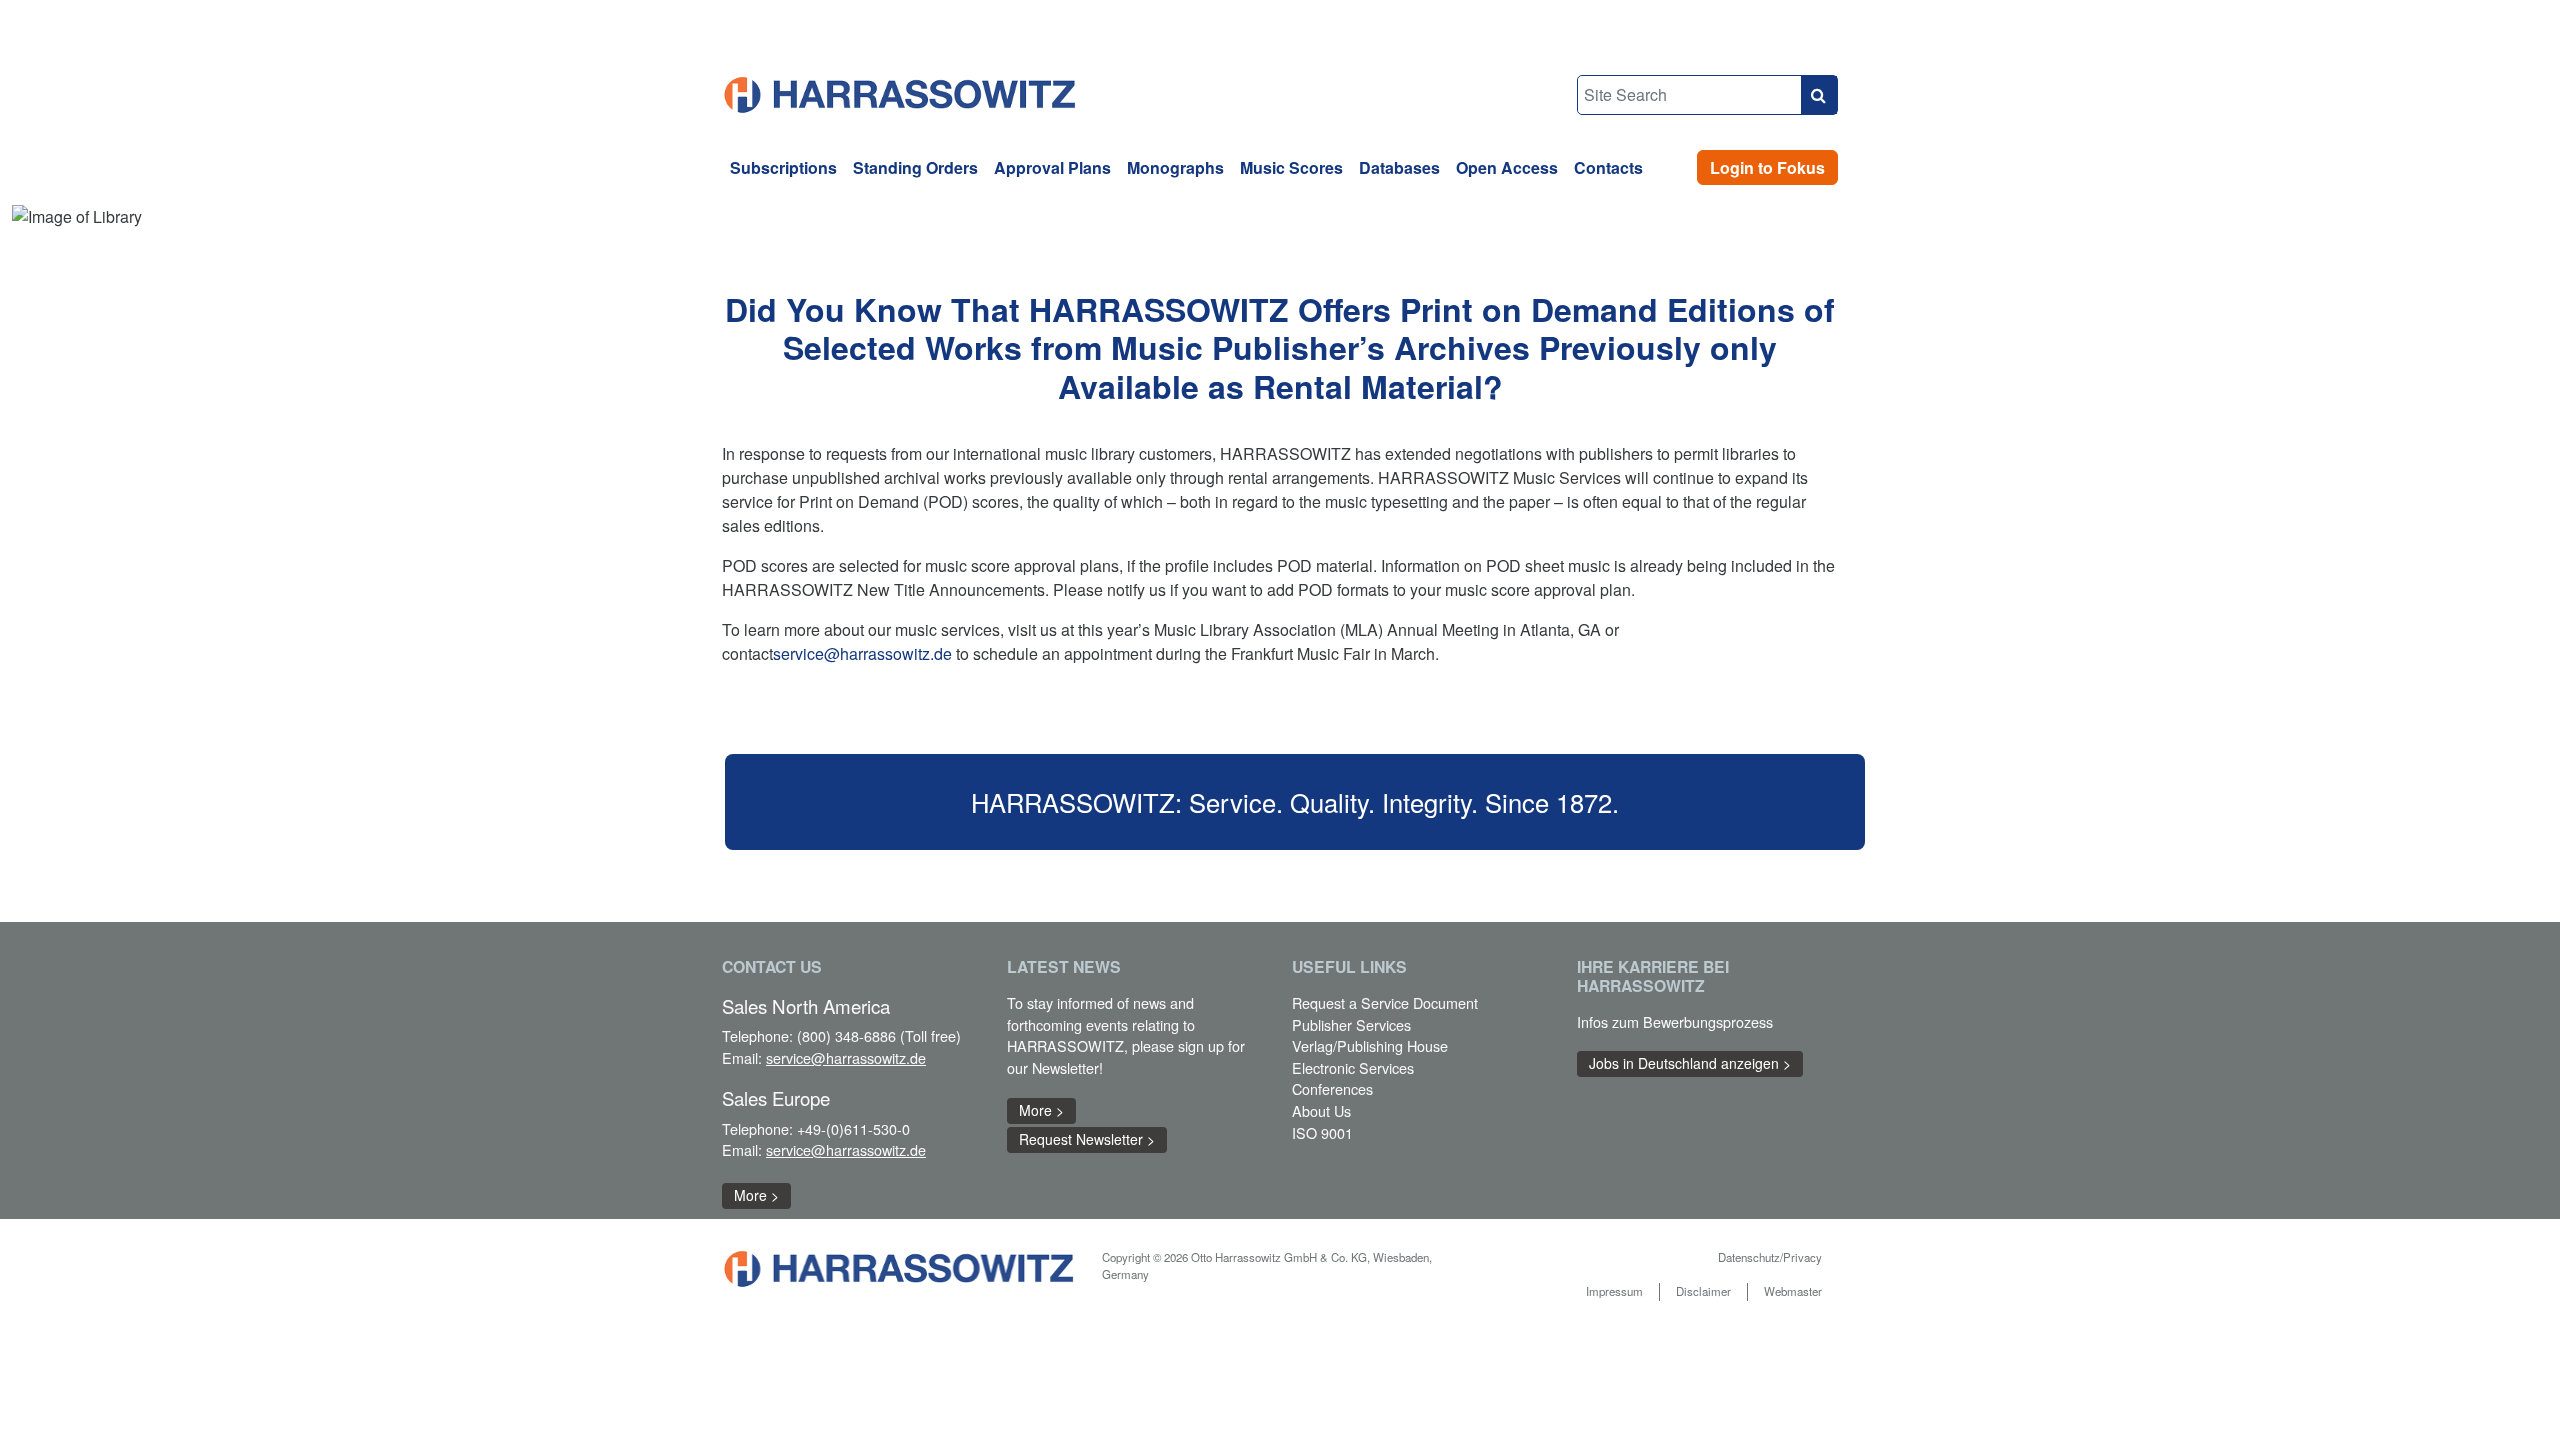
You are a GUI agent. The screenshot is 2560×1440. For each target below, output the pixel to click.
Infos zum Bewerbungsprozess (1675, 1021)
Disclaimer (1703, 1291)
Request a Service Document (1385, 1002)
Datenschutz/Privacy (1770, 1257)
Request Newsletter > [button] (1087, 1139)
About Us (1321, 1110)
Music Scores (1291, 167)
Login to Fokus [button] (1767, 167)
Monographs (1175, 167)
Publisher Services (1351, 1024)
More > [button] (756, 1195)
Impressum (1614, 1291)
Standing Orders (915, 167)
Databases (1399, 167)
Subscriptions (783, 167)
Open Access (1507, 167)
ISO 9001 (1322, 1132)
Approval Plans (1052, 167)
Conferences (1332, 1088)
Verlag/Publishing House (1370, 1045)
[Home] (901, 92)
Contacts (1608, 167)
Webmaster (1793, 1291)
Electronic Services (1353, 1067)
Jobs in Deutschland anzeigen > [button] (1690, 1063)
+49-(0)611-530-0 (853, 1128)
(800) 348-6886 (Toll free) (879, 1035)
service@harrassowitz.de (862, 653)
